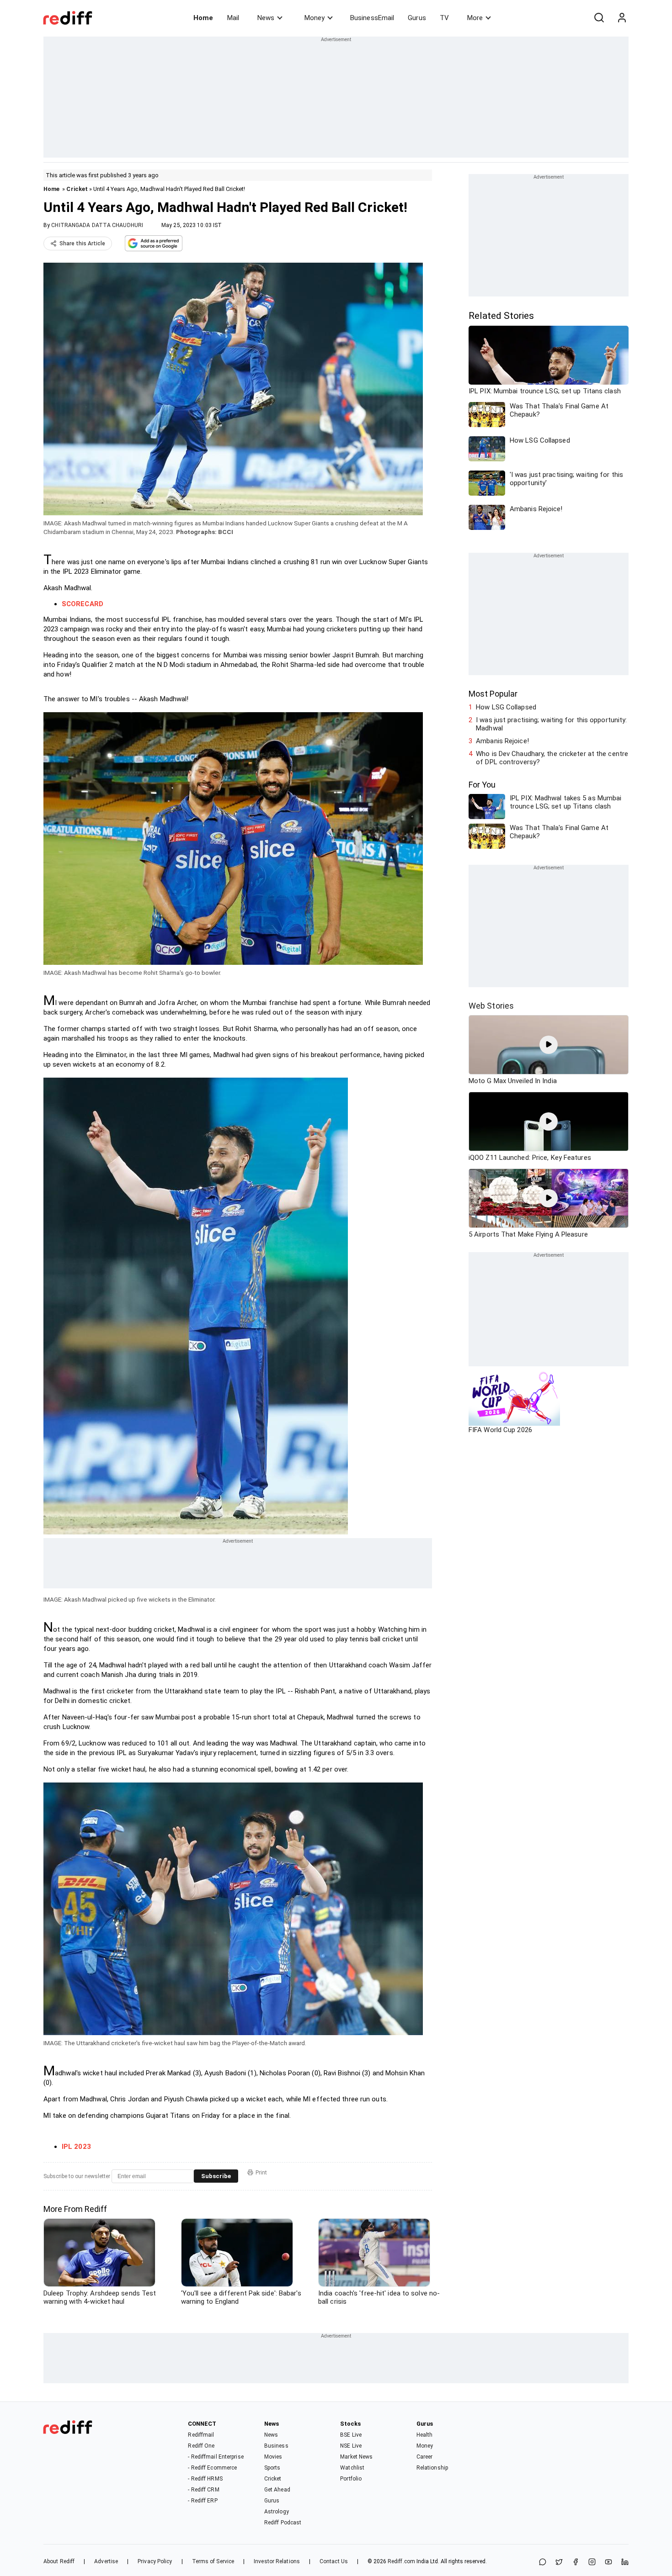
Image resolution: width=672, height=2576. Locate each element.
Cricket (77, 189)
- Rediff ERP (203, 2501)
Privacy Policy (155, 2561)
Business (276, 2446)
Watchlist (352, 2468)
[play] (549, 1045)
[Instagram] (592, 2563)
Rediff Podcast (283, 2523)
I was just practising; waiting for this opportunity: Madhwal (551, 724)
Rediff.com (401, 2561)
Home (203, 18)
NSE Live (351, 2446)
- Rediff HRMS (205, 2479)
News (266, 18)
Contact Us (334, 2561)
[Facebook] (576, 2563)
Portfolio (351, 2479)
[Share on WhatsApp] (543, 2563)
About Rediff (59, 2561)
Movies (273, 2457)
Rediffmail (201, 2435)
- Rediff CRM (203, 2490)
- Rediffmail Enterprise (216, 2457)
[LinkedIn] (625, 2563)
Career (425, 2457)
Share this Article (82, 243)
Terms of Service (213, 2561)
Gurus (417, 18)
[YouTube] (608, 2563)
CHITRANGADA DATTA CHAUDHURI (97, 225)
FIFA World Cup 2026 (500, 1430)
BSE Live (351, 2435)
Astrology (277, 2512)
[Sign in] (622, 18)
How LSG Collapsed (506, 707)
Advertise (106, 2561)
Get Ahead (277, 2490)
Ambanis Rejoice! (502, 741)
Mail (233, 18)
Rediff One (201, 2446)
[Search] (599, 18)
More (475, 18)
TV (444, 18)
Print (261, 2173)
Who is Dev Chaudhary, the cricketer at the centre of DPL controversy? (552, 758)
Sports (272, 2468)
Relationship (432, 2468)
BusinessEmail (372, 18)
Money (315, 18)
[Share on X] (559, 2563)
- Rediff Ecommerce (212, 2468)
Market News (356, 2457)
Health (425, 2435)
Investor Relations (277, 2561)
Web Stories (491, 1006)
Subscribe (216, 2176)
